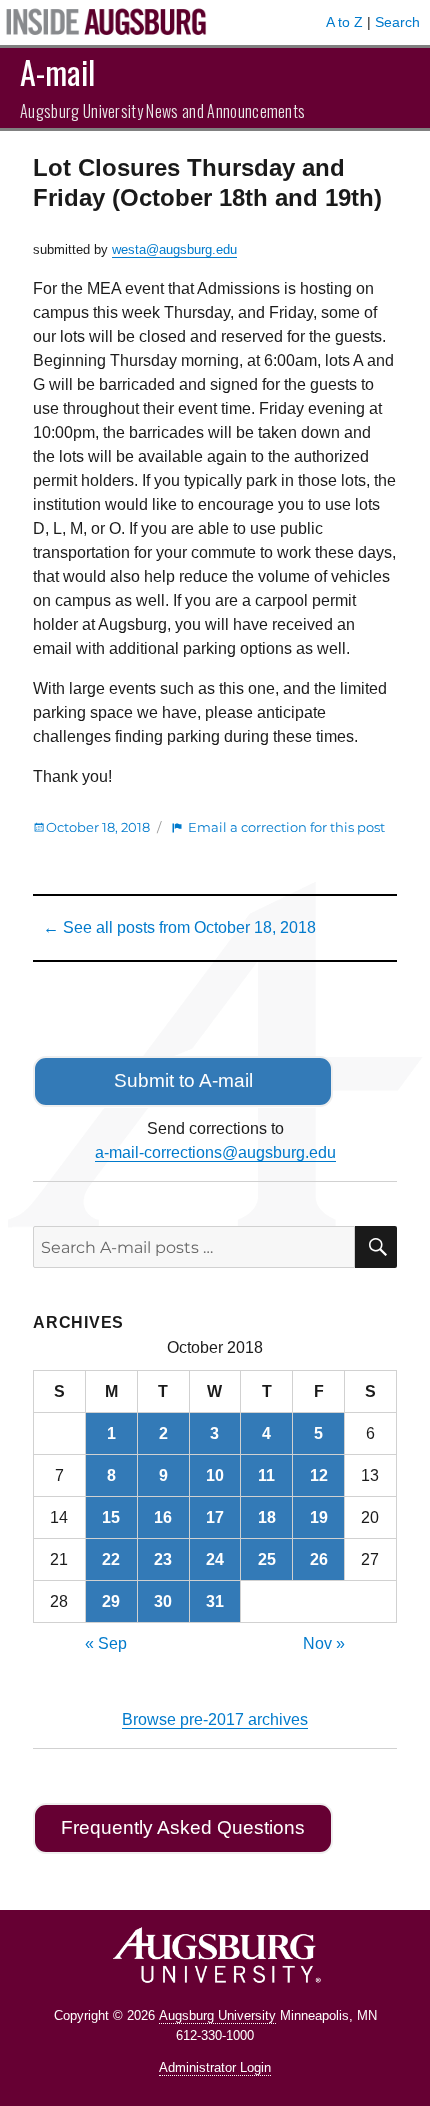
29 (111, 1601)
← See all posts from (179, 927)
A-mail (57, 71)
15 (111, 1517)
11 (266, 1475)
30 (163, 1601)
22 (111, 1559)
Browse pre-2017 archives (215, 1719)
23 (163, 1559)
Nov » (324, 1643)
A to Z (344, 22)
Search (397, 22)
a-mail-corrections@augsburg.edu (215, 1152)
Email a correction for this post (286, 827)
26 (319, 1559)
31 (215, 1601)
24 (215, 1559)
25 (267, 1559)
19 (319, 1517)
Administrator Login (215, 2067)
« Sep (106, 1643)
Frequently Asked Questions (183, 1827)
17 (215, 1517)
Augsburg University (217, 2015)
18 (267, 1517)
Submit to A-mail (183, 1080)
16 (163, 1517)
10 (215, 1475)
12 (319, 1475)
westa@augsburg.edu (174, 249)
